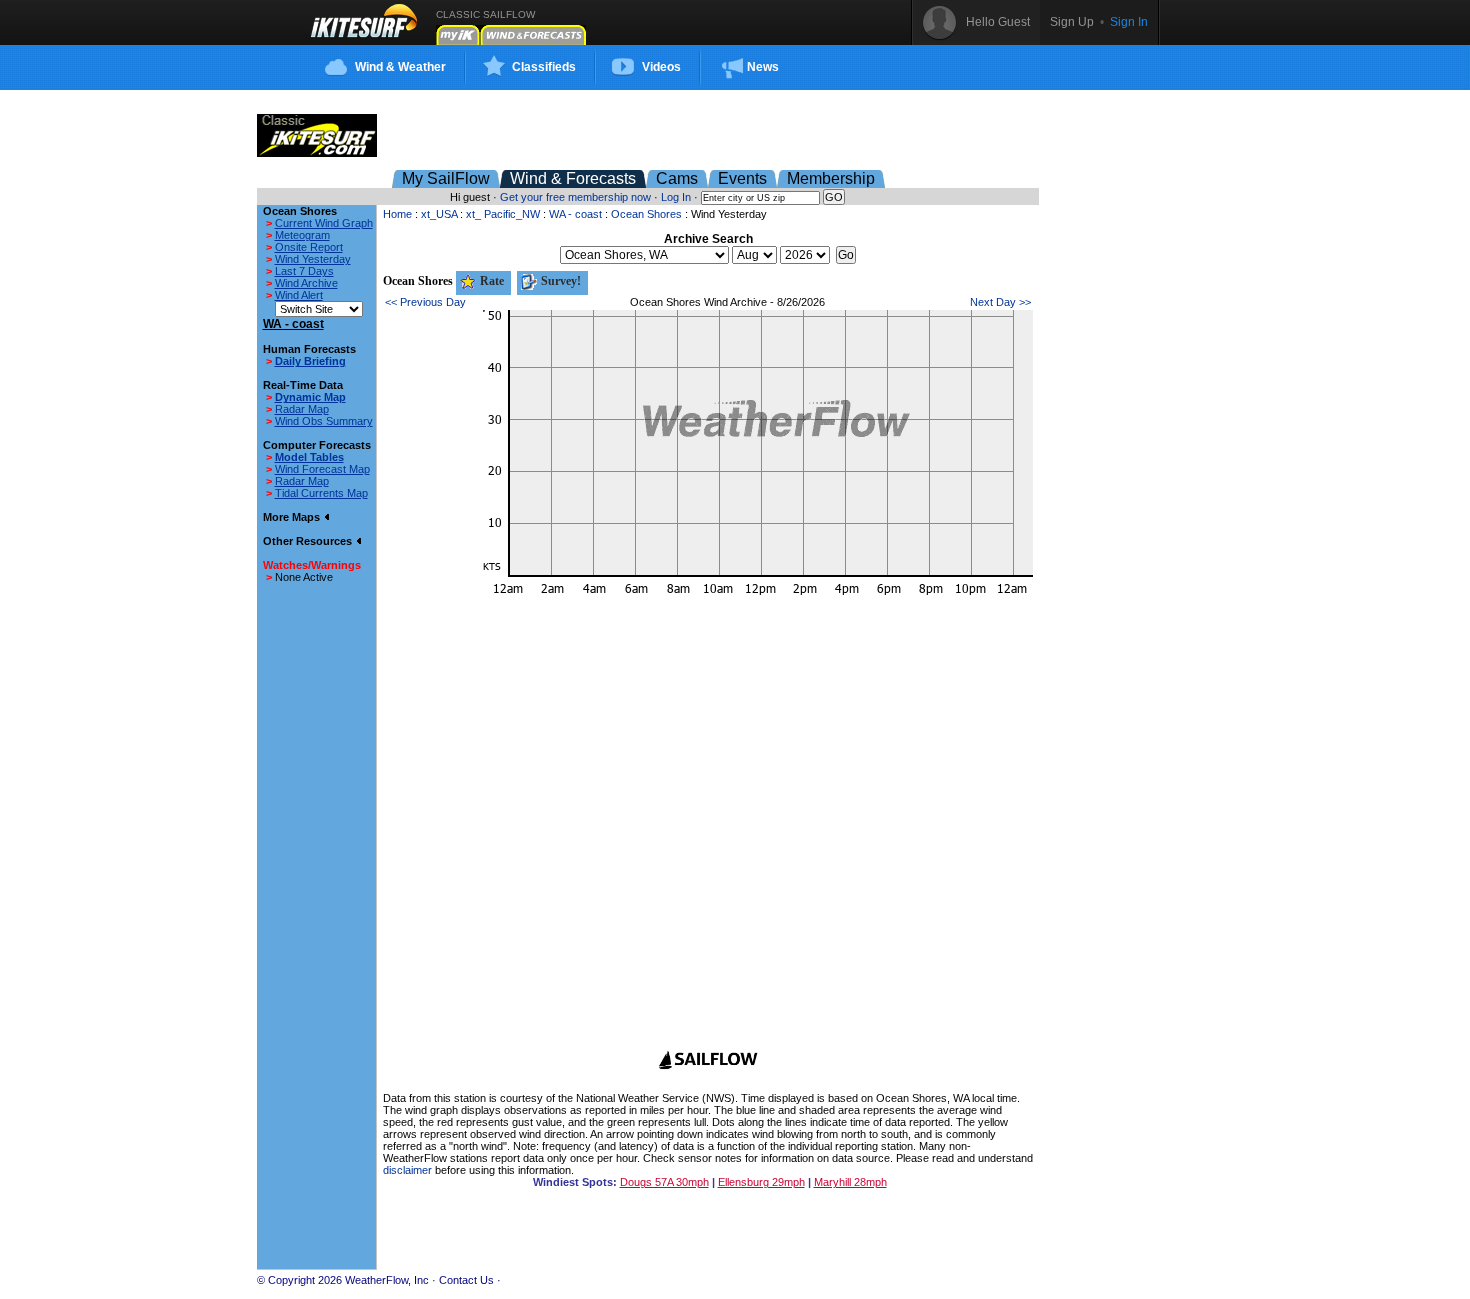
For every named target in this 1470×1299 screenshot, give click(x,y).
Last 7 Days (304, 271)
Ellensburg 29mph (761, 1182)
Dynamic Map (310, 397)
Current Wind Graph (324, 223)
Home (397, 214)
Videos (661, 67)
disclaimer (407, 1170)
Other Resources (309, 541)
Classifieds (544, 67)
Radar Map (302, 409)
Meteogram (302, 235)
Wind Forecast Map (322, 469)
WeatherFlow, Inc (387, 1280)
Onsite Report (309, 247)
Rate (490, 281)
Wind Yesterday (313, 259)
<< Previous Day (425, 302)
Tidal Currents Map (321, 493)
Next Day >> (1000, 302)
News (763, 67)
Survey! (559, 281)
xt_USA (439, 214)
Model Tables (309, 457)
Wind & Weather (400, 67)
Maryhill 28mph (850, 1182)
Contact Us (466, 1280)
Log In (676, 197)
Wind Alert (299, 295)
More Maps (293, 517)
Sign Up (1072, 22)
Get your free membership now (575, 197)
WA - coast (575, 214)
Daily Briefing (310, 361)
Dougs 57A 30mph (664, 1182)
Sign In (1129, 22)
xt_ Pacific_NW (503, 214)
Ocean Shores (646, 214)
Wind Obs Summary (324, 421)
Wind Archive (306, 283)
